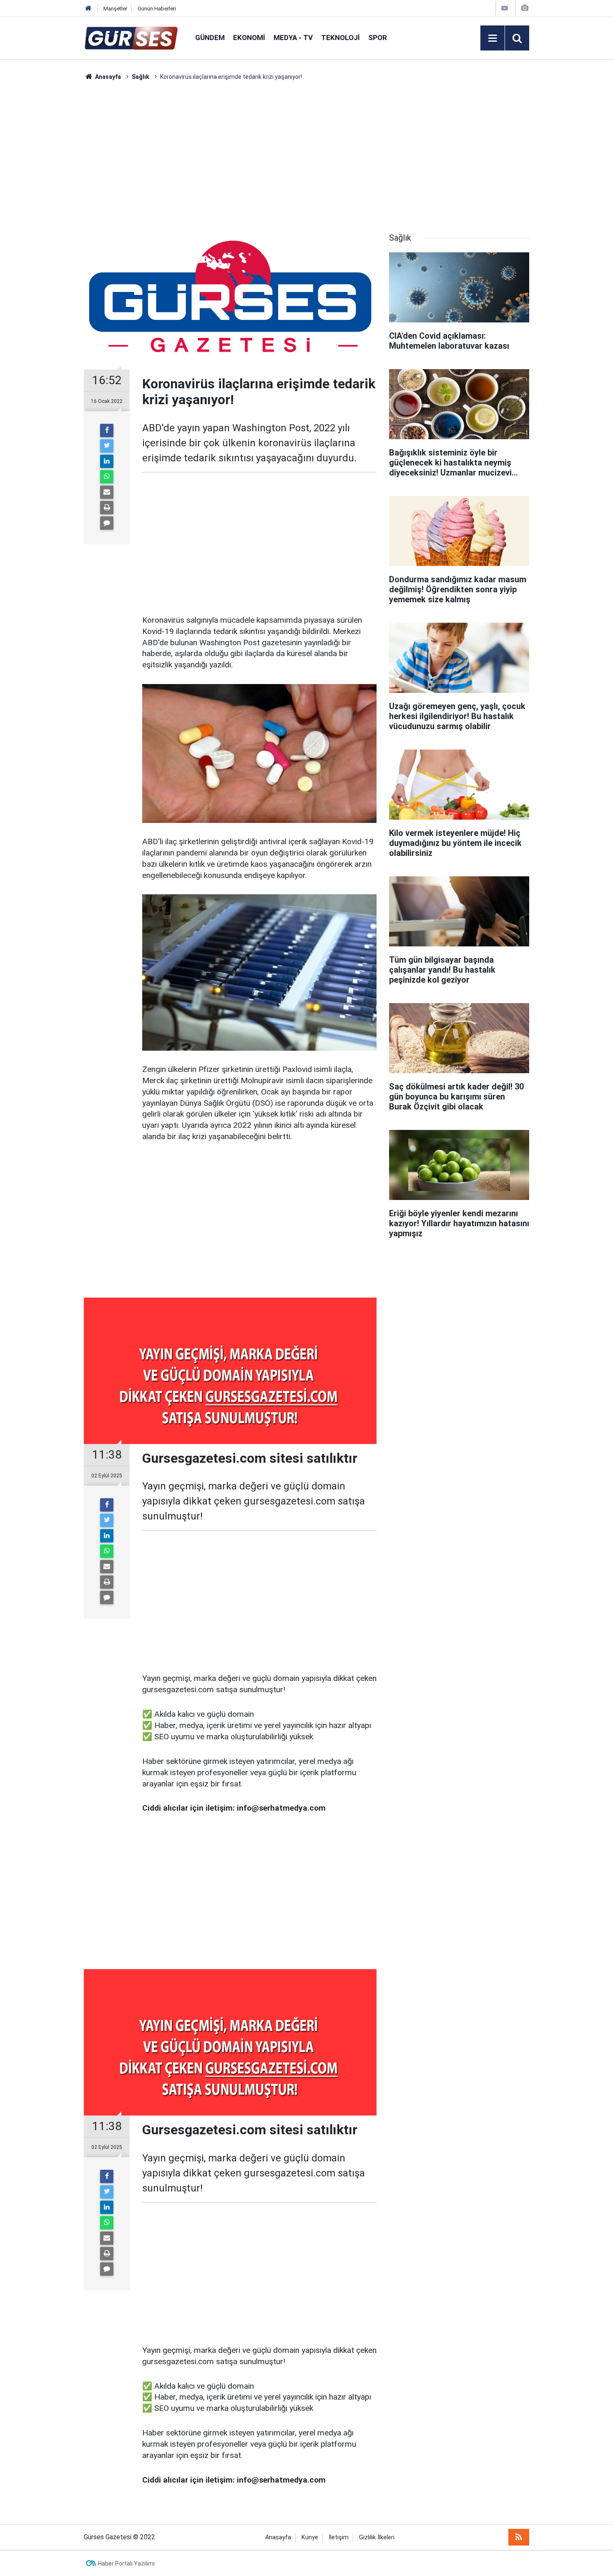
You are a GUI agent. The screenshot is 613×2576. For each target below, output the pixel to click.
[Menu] (492, 38)
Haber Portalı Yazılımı (126, 2563)
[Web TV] (505, 8)
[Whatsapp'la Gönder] (107, 477)
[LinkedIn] (107, 461)
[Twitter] (107, 446)
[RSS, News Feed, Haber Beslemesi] (519, 2537)
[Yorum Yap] (107, 523)
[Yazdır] (107, 508)
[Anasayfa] (88, 9)
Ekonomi (249, 38)
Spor (378, 38)
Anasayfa (278, 2537)
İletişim (339, 2537)
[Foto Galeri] (525, 8)
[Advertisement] (44, 206)
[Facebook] (107, 430)
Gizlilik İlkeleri (377, 2537)
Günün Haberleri (157, 9)
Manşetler (115, 9)
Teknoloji (340, 38)
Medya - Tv (293, 38)
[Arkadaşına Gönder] (107, 492)
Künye (310, 2537)
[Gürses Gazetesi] (131, 37)
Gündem (210, 38)
